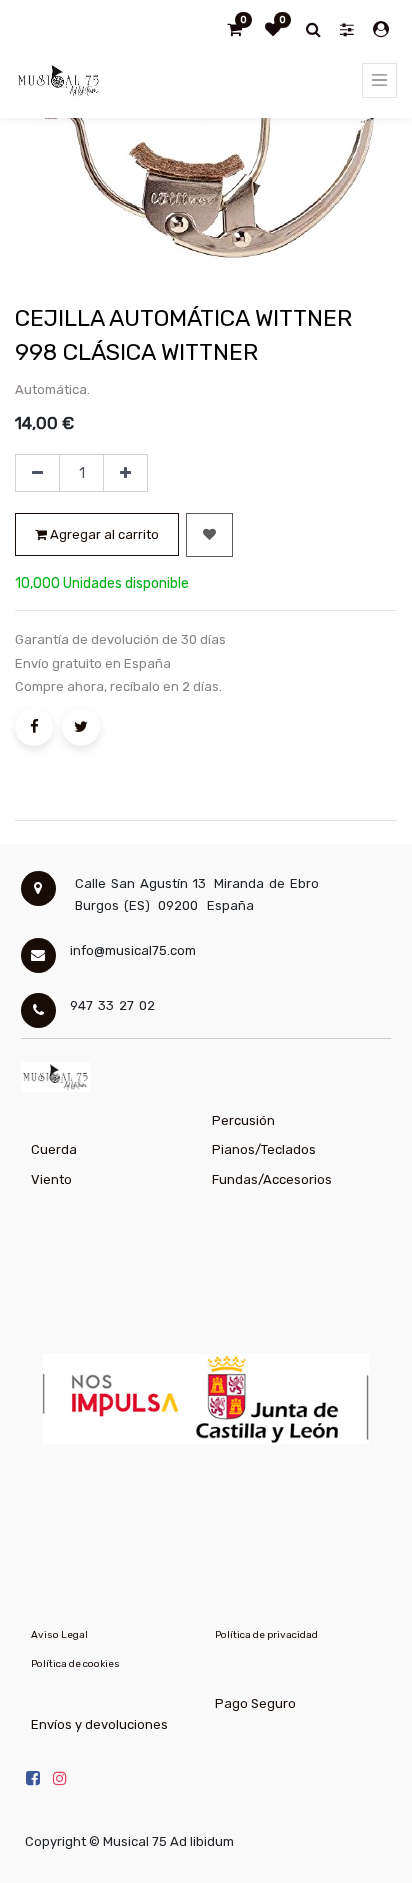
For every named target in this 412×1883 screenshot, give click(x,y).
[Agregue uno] (125, 473)
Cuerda (54, 1149)
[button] (209, 535)
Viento (51, 1179)
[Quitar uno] (37, 473)
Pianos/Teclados (264, 1149)
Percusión (243, 1120)
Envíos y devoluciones (99, 1724)
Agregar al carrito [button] (103, 534)
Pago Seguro (255, 1703)
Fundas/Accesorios (272, 1179)
